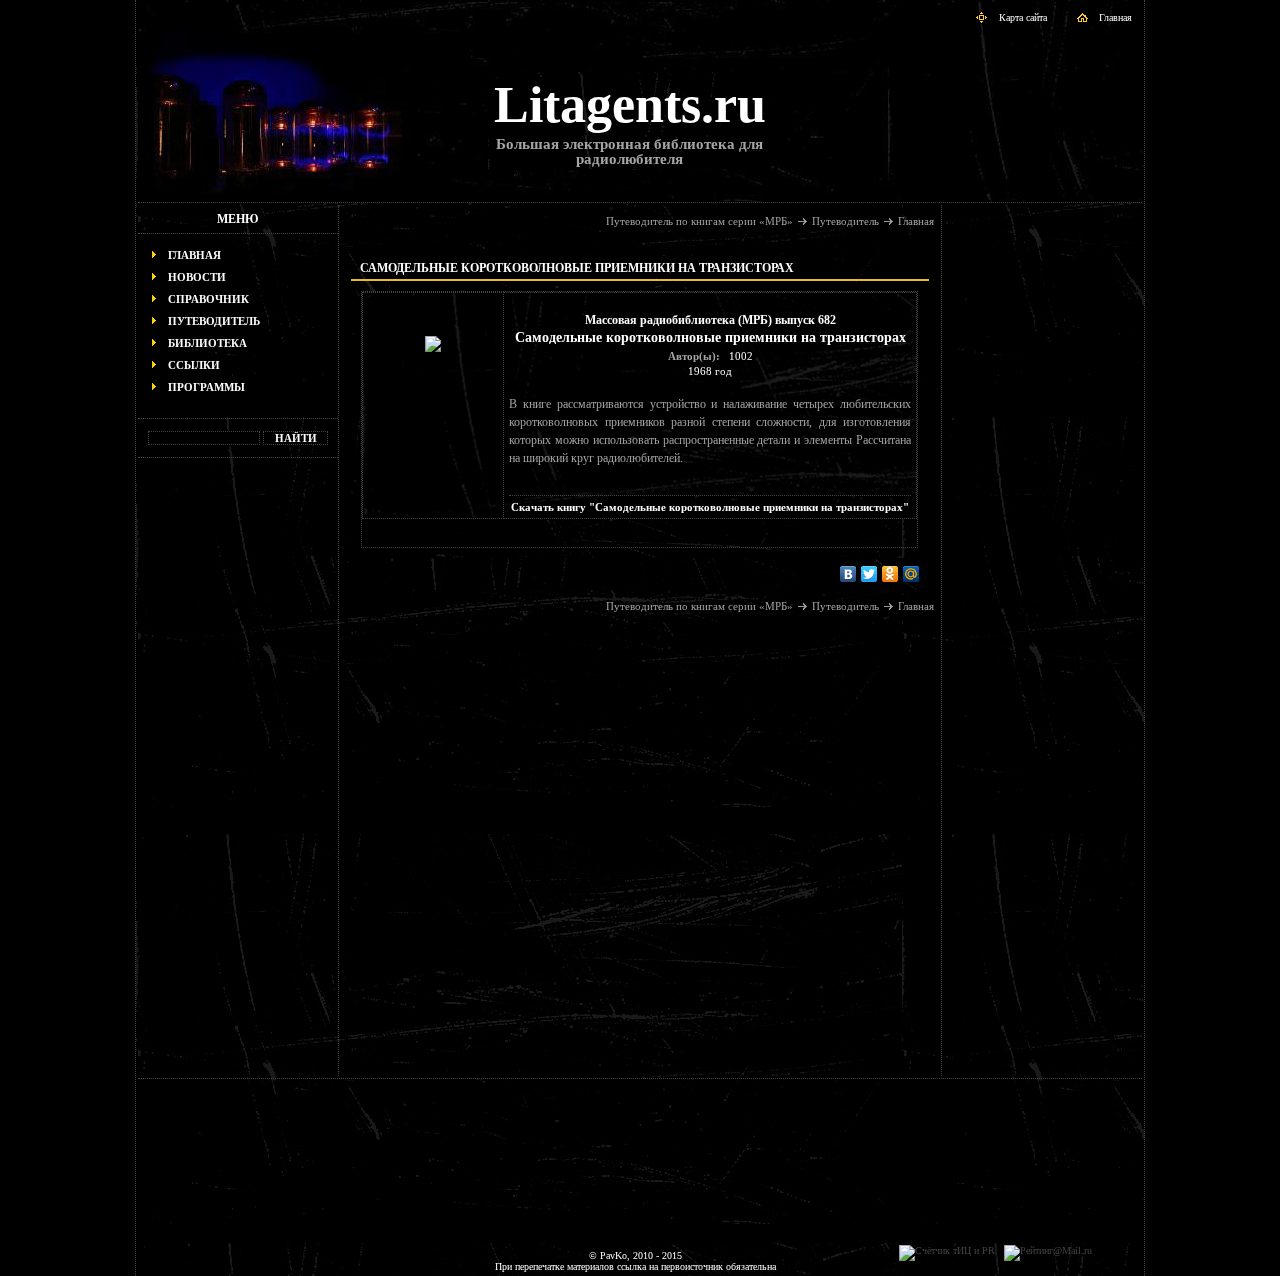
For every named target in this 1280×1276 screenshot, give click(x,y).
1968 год (710, 371)
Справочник (208, 299)
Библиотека (207, 343)
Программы (206, 387)
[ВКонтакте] (848, 574)
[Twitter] (869, 574)
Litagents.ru (630, 104)
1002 (741, 356)
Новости (197, 277)
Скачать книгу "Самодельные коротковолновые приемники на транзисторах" (710, 507)
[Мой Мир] (911, 574)
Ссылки (194, 365)
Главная (1115, 17)
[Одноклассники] (890, 574)
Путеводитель (214, 321)
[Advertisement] (238, 776)
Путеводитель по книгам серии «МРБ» (699, 221)
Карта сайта (1023, 17)
